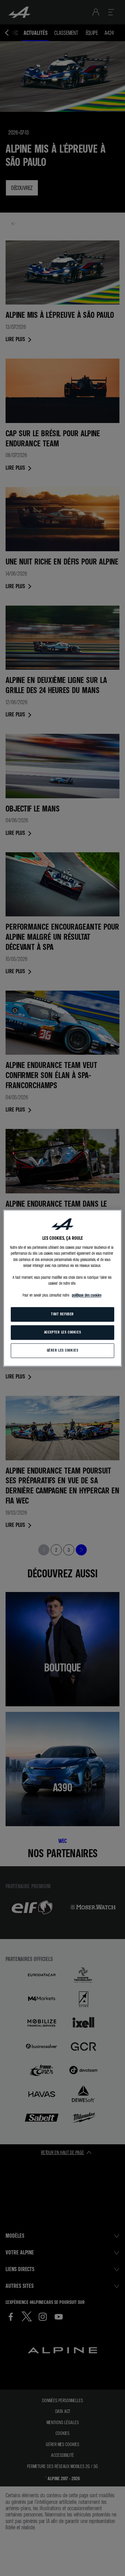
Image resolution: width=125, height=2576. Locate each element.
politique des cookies (87, 1295)
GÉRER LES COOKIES (63, 1350)
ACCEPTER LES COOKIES (62, 1332)
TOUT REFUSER (62, 1314)
